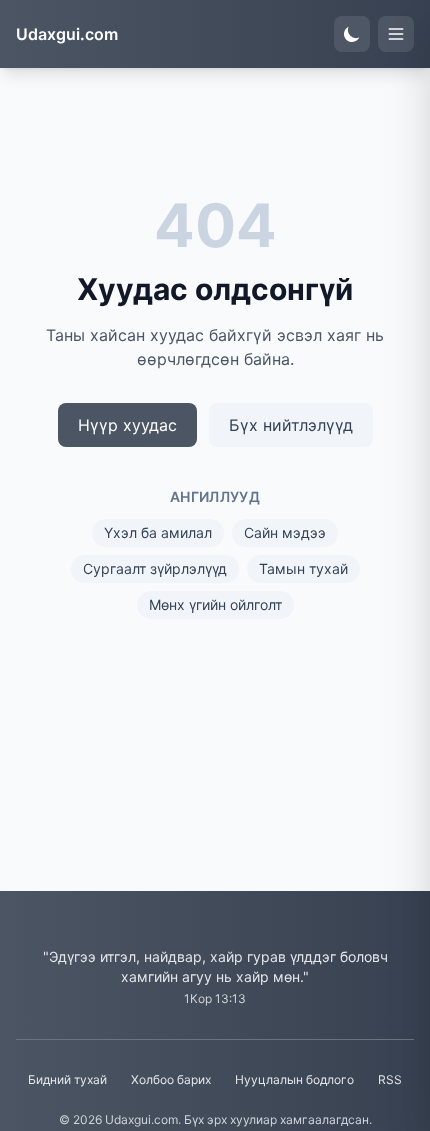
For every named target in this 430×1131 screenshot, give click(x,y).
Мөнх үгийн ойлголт (215, 604)
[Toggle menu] (396, 34)
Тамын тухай (303, 568)
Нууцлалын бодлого (294, 1079)
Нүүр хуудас (127, 425)
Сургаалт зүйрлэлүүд (155, 568)
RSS (390, 1079)
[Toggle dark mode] (352, 34)
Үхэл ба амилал (158, 532)
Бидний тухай (67, 1079)
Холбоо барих (171, 1079)
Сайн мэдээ (285, 532)
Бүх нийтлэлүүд (291, 425)
